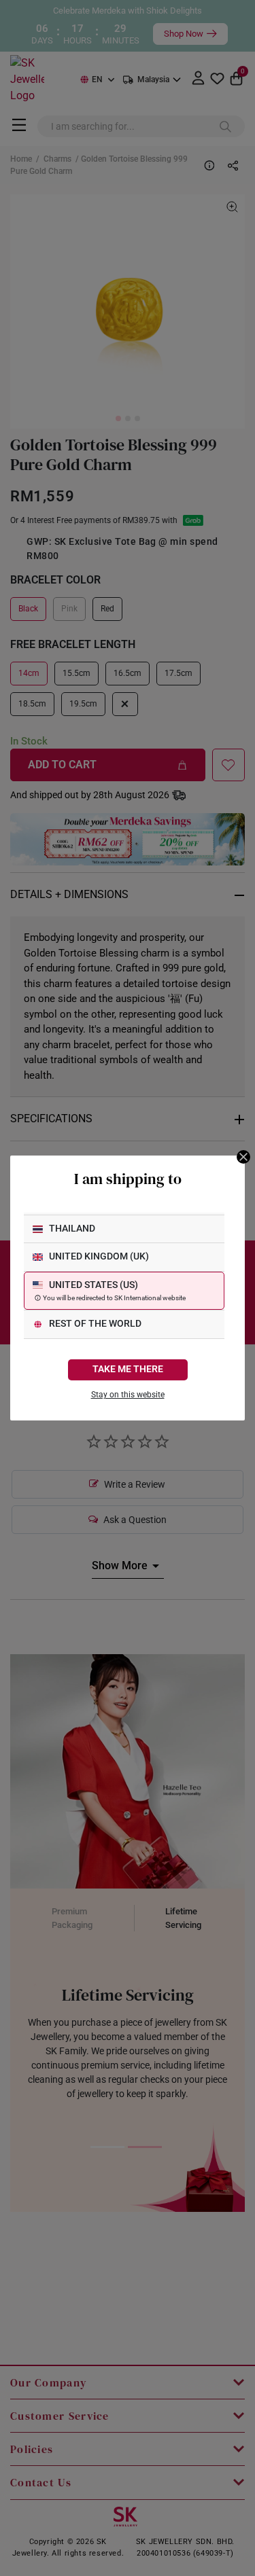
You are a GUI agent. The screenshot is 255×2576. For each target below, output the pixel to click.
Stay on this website (128, 1395)
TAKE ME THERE (128, 1369)
